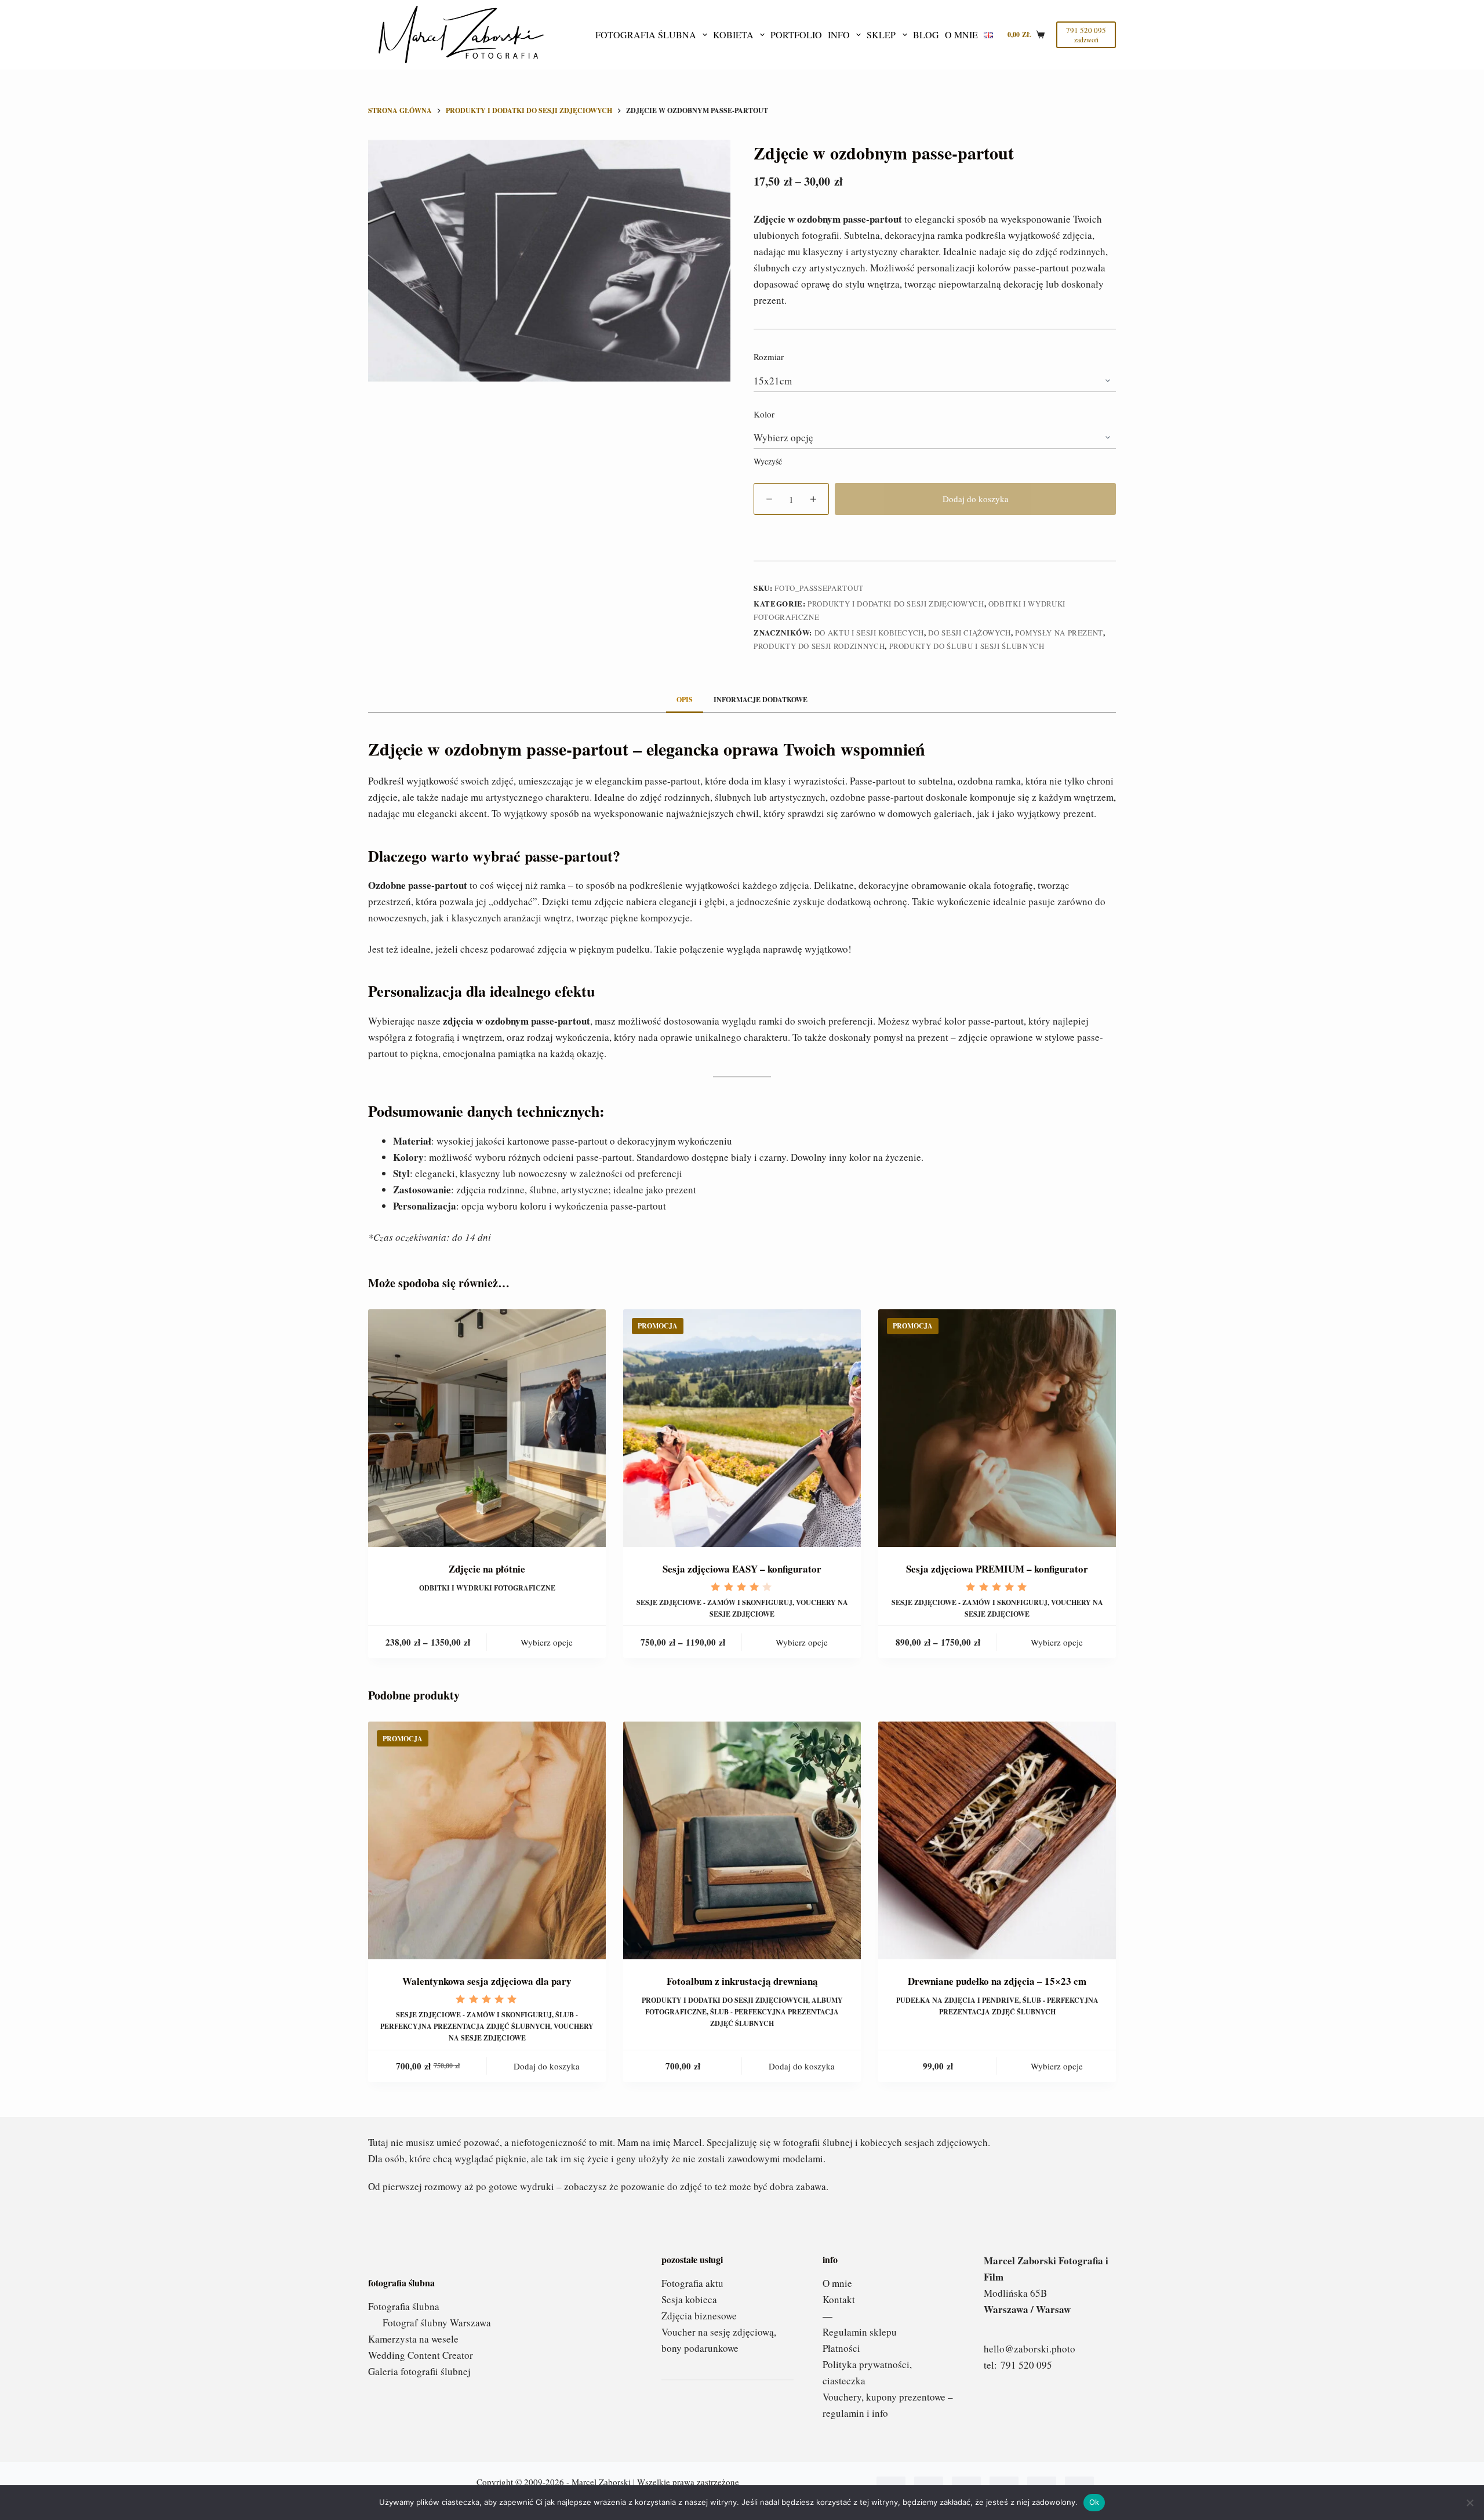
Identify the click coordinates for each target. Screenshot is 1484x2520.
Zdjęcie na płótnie (487, 1569)
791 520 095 (1026, 2365)
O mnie (961, 35)
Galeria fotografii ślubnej (419, 2371)
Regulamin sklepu (860, 2332)
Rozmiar (769, 357)
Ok (1094, 2502)
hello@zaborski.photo (1030, 2349)
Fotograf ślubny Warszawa (437, 2323)
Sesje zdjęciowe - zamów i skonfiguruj (714, 1602)
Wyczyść (768, 461)
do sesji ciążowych (970, 633)
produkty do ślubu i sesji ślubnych (967, 646)
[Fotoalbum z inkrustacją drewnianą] (742, 1840)
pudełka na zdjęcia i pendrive (958, 2000)
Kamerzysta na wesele (413, 2339)
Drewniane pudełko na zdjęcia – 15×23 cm (997, 1981)
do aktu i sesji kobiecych (869, 633)
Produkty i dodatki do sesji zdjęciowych (896, 604)
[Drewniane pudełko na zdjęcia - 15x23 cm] (997, 1840)
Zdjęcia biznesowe (699, 2316)
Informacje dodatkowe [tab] (761, 700)
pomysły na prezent (1059, 633)
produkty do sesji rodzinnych (819, 646)
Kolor (764, 414)
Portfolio (796, 35)
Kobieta (733, 35)
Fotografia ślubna (646, 35)
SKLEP (881, 35)
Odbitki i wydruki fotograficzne (487, 1588)
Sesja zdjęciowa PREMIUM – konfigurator (997, 1569)
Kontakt (839, 2299)
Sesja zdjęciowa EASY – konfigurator (742, 1569)
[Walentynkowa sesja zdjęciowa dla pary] (487, 1840)
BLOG (926, 35)
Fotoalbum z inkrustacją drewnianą (742, 1981)
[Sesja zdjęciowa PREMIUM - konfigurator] (997, 1428)
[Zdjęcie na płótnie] (487, 1428)
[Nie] (1470, 2503)
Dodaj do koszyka (976, 499)
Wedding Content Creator (421, 2355)
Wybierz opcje (547, 1642)
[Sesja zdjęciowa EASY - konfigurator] (742, 1428)
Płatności (841, 2348)
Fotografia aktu (692, 2283)
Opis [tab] (685, 700)
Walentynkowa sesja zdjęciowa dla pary (487, 1981)
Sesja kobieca (689, 2299)
